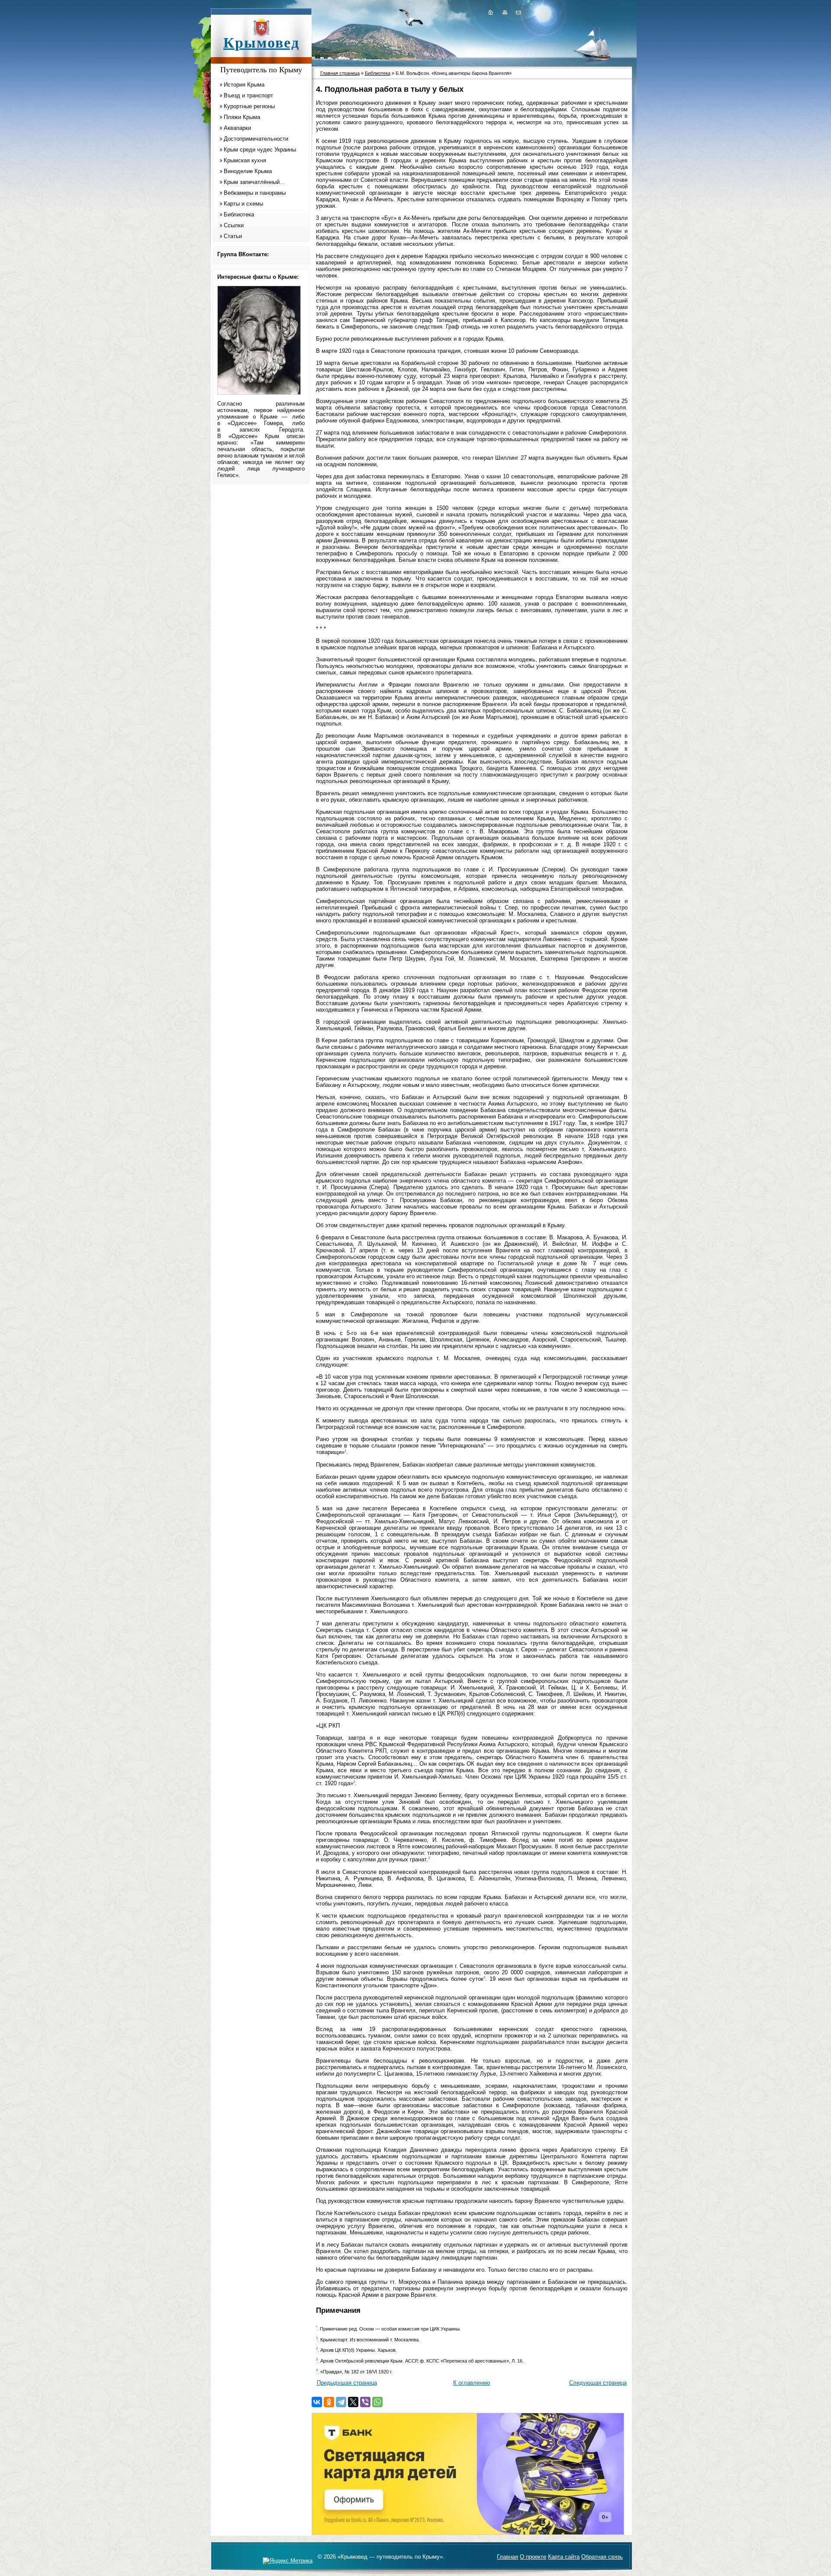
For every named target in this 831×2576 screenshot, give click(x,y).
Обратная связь (602, 2557)
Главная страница (340, 73)
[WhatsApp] (377, 2402)
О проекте (533, 2557)
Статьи (233, 236)
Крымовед (261, 43)
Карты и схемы (243, 204)
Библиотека (239, 214)
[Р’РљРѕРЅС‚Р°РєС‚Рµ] (317, 2402)
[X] (353, 2402)
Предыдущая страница (347, 2383)
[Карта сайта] (505, 12)
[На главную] (490, 12)
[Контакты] (518, 12)
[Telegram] (341, 2402)
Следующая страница (598, 2383)
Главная (507, 2557)
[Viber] (365, 2402)
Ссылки (234, 225)
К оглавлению (472, 2383)
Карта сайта (564, 2557)
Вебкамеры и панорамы (255, 193)
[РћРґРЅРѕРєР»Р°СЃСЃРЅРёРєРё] (329, 2402)
